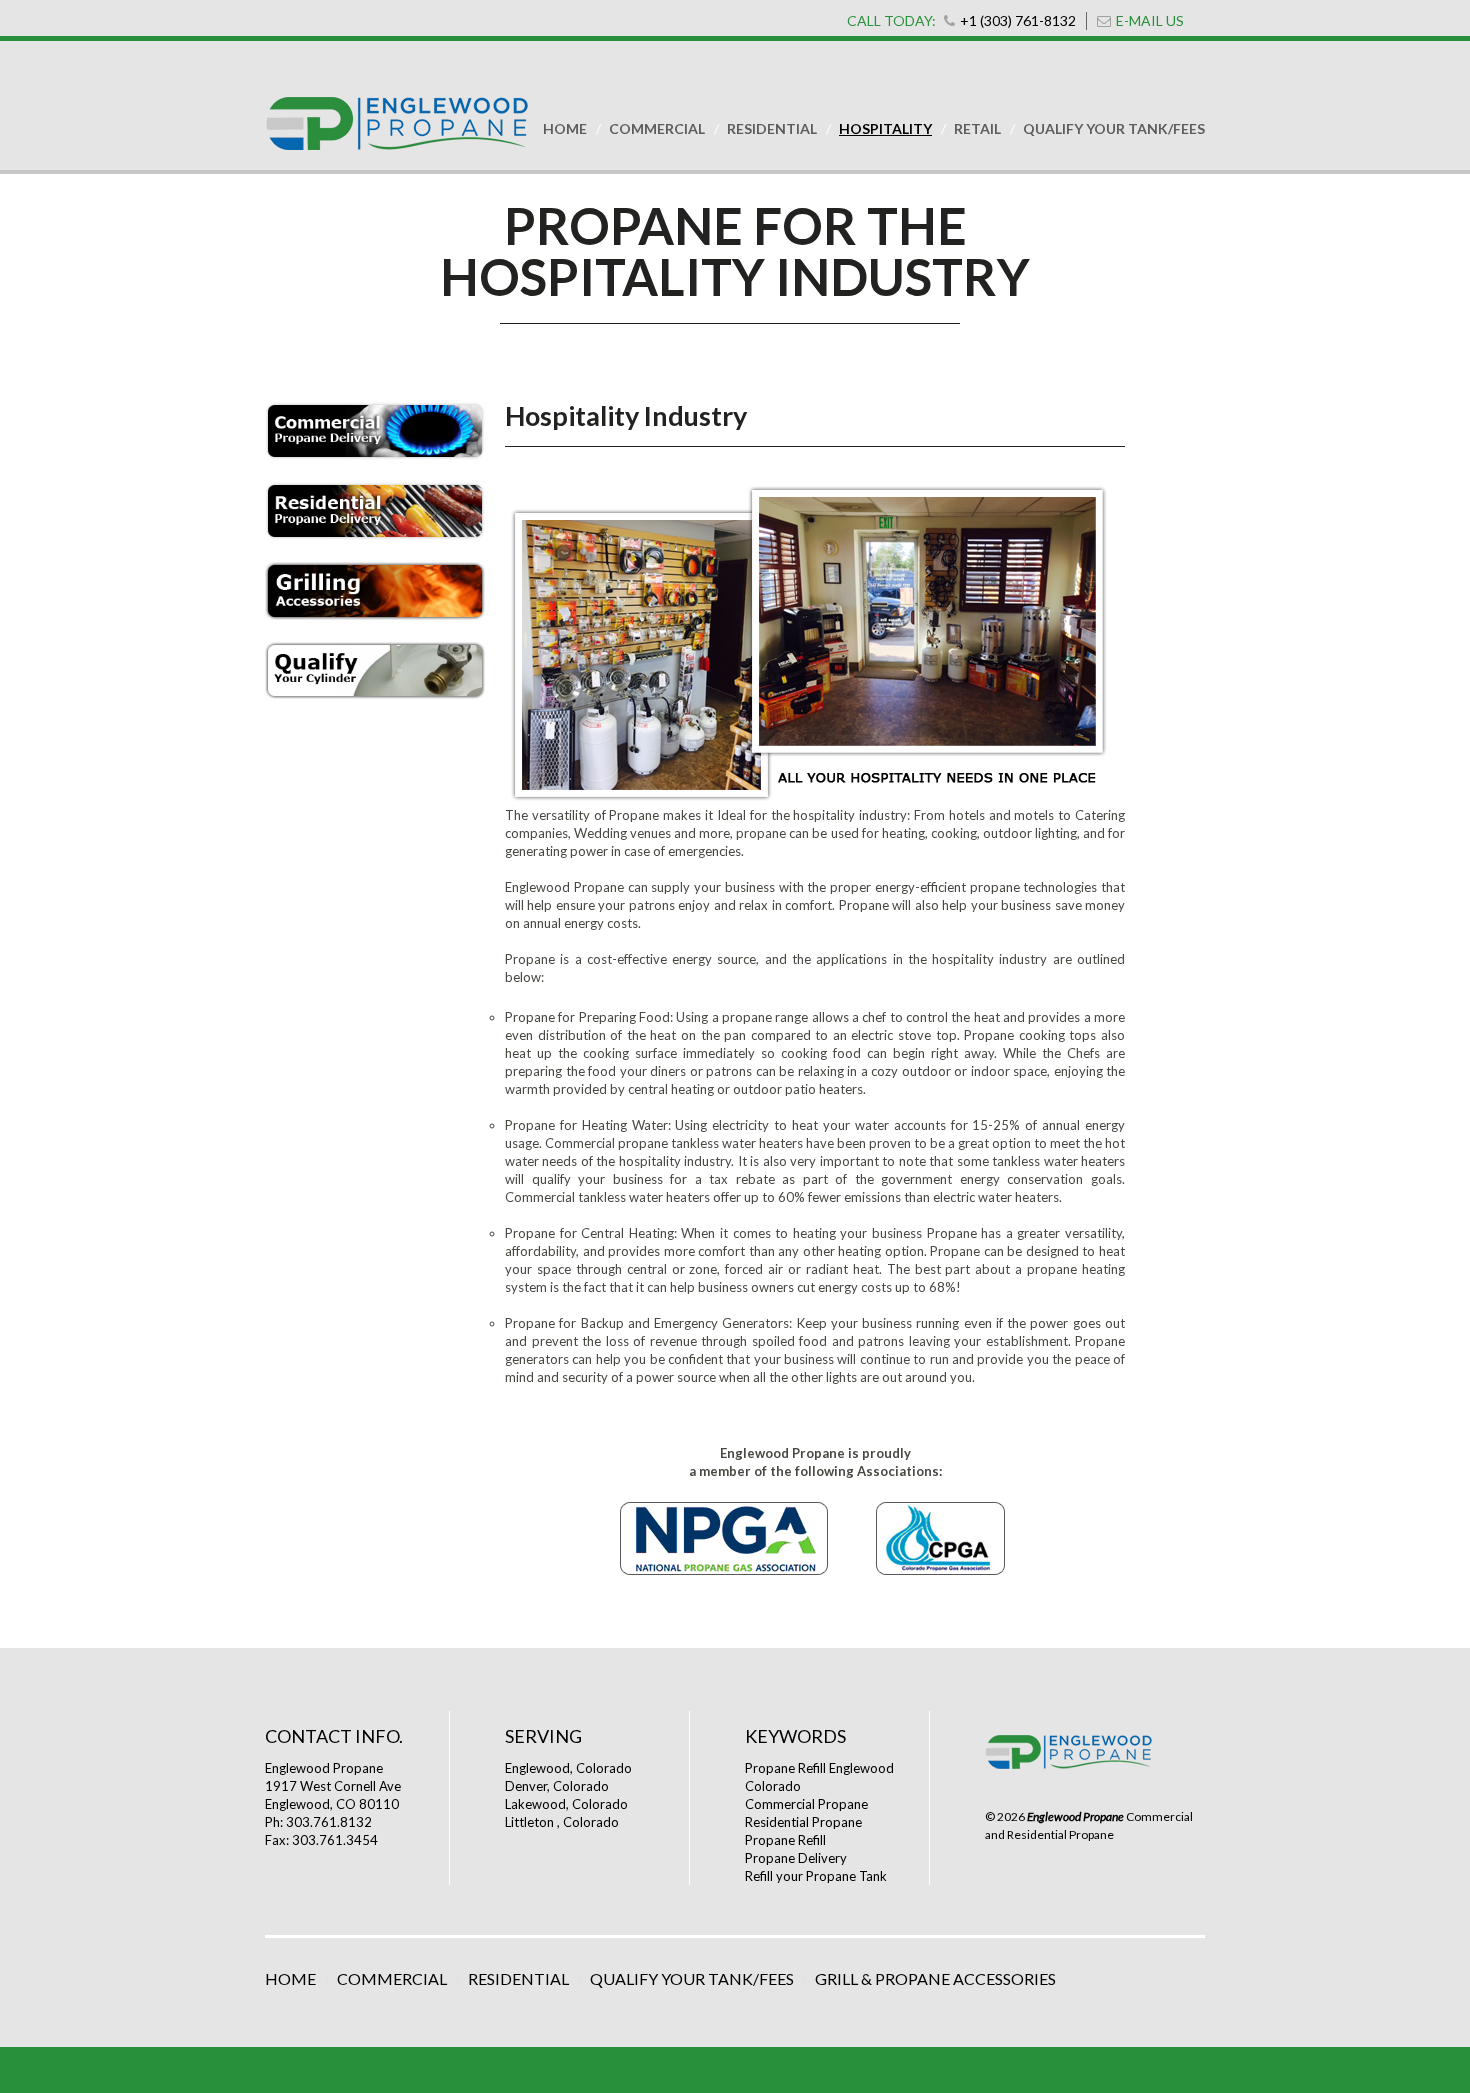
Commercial (657, 128)
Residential (772, 128)
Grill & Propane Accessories (935, 1978)
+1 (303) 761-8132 (1018, 20)
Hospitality (885, 128)
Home (565, 128)
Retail (977, 128)
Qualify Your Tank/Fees (1114, 128)
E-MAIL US (1150, 20)
